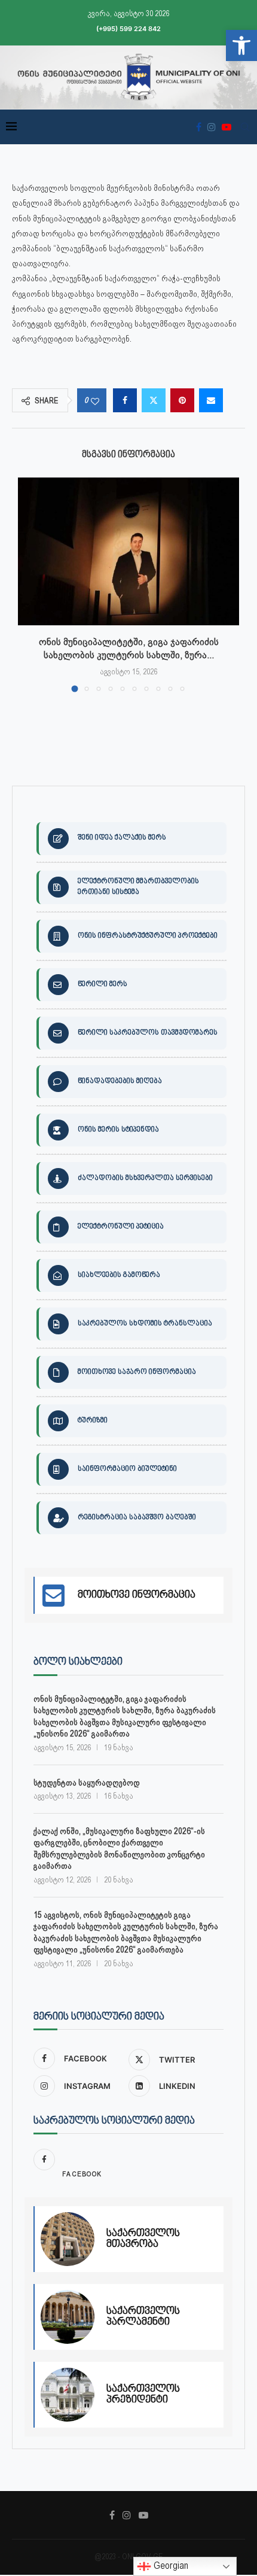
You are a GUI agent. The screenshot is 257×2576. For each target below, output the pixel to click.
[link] (241, 45)
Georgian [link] (170, 2566)
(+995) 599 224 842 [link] (128, 29)
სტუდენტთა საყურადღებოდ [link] (87, 1783)
